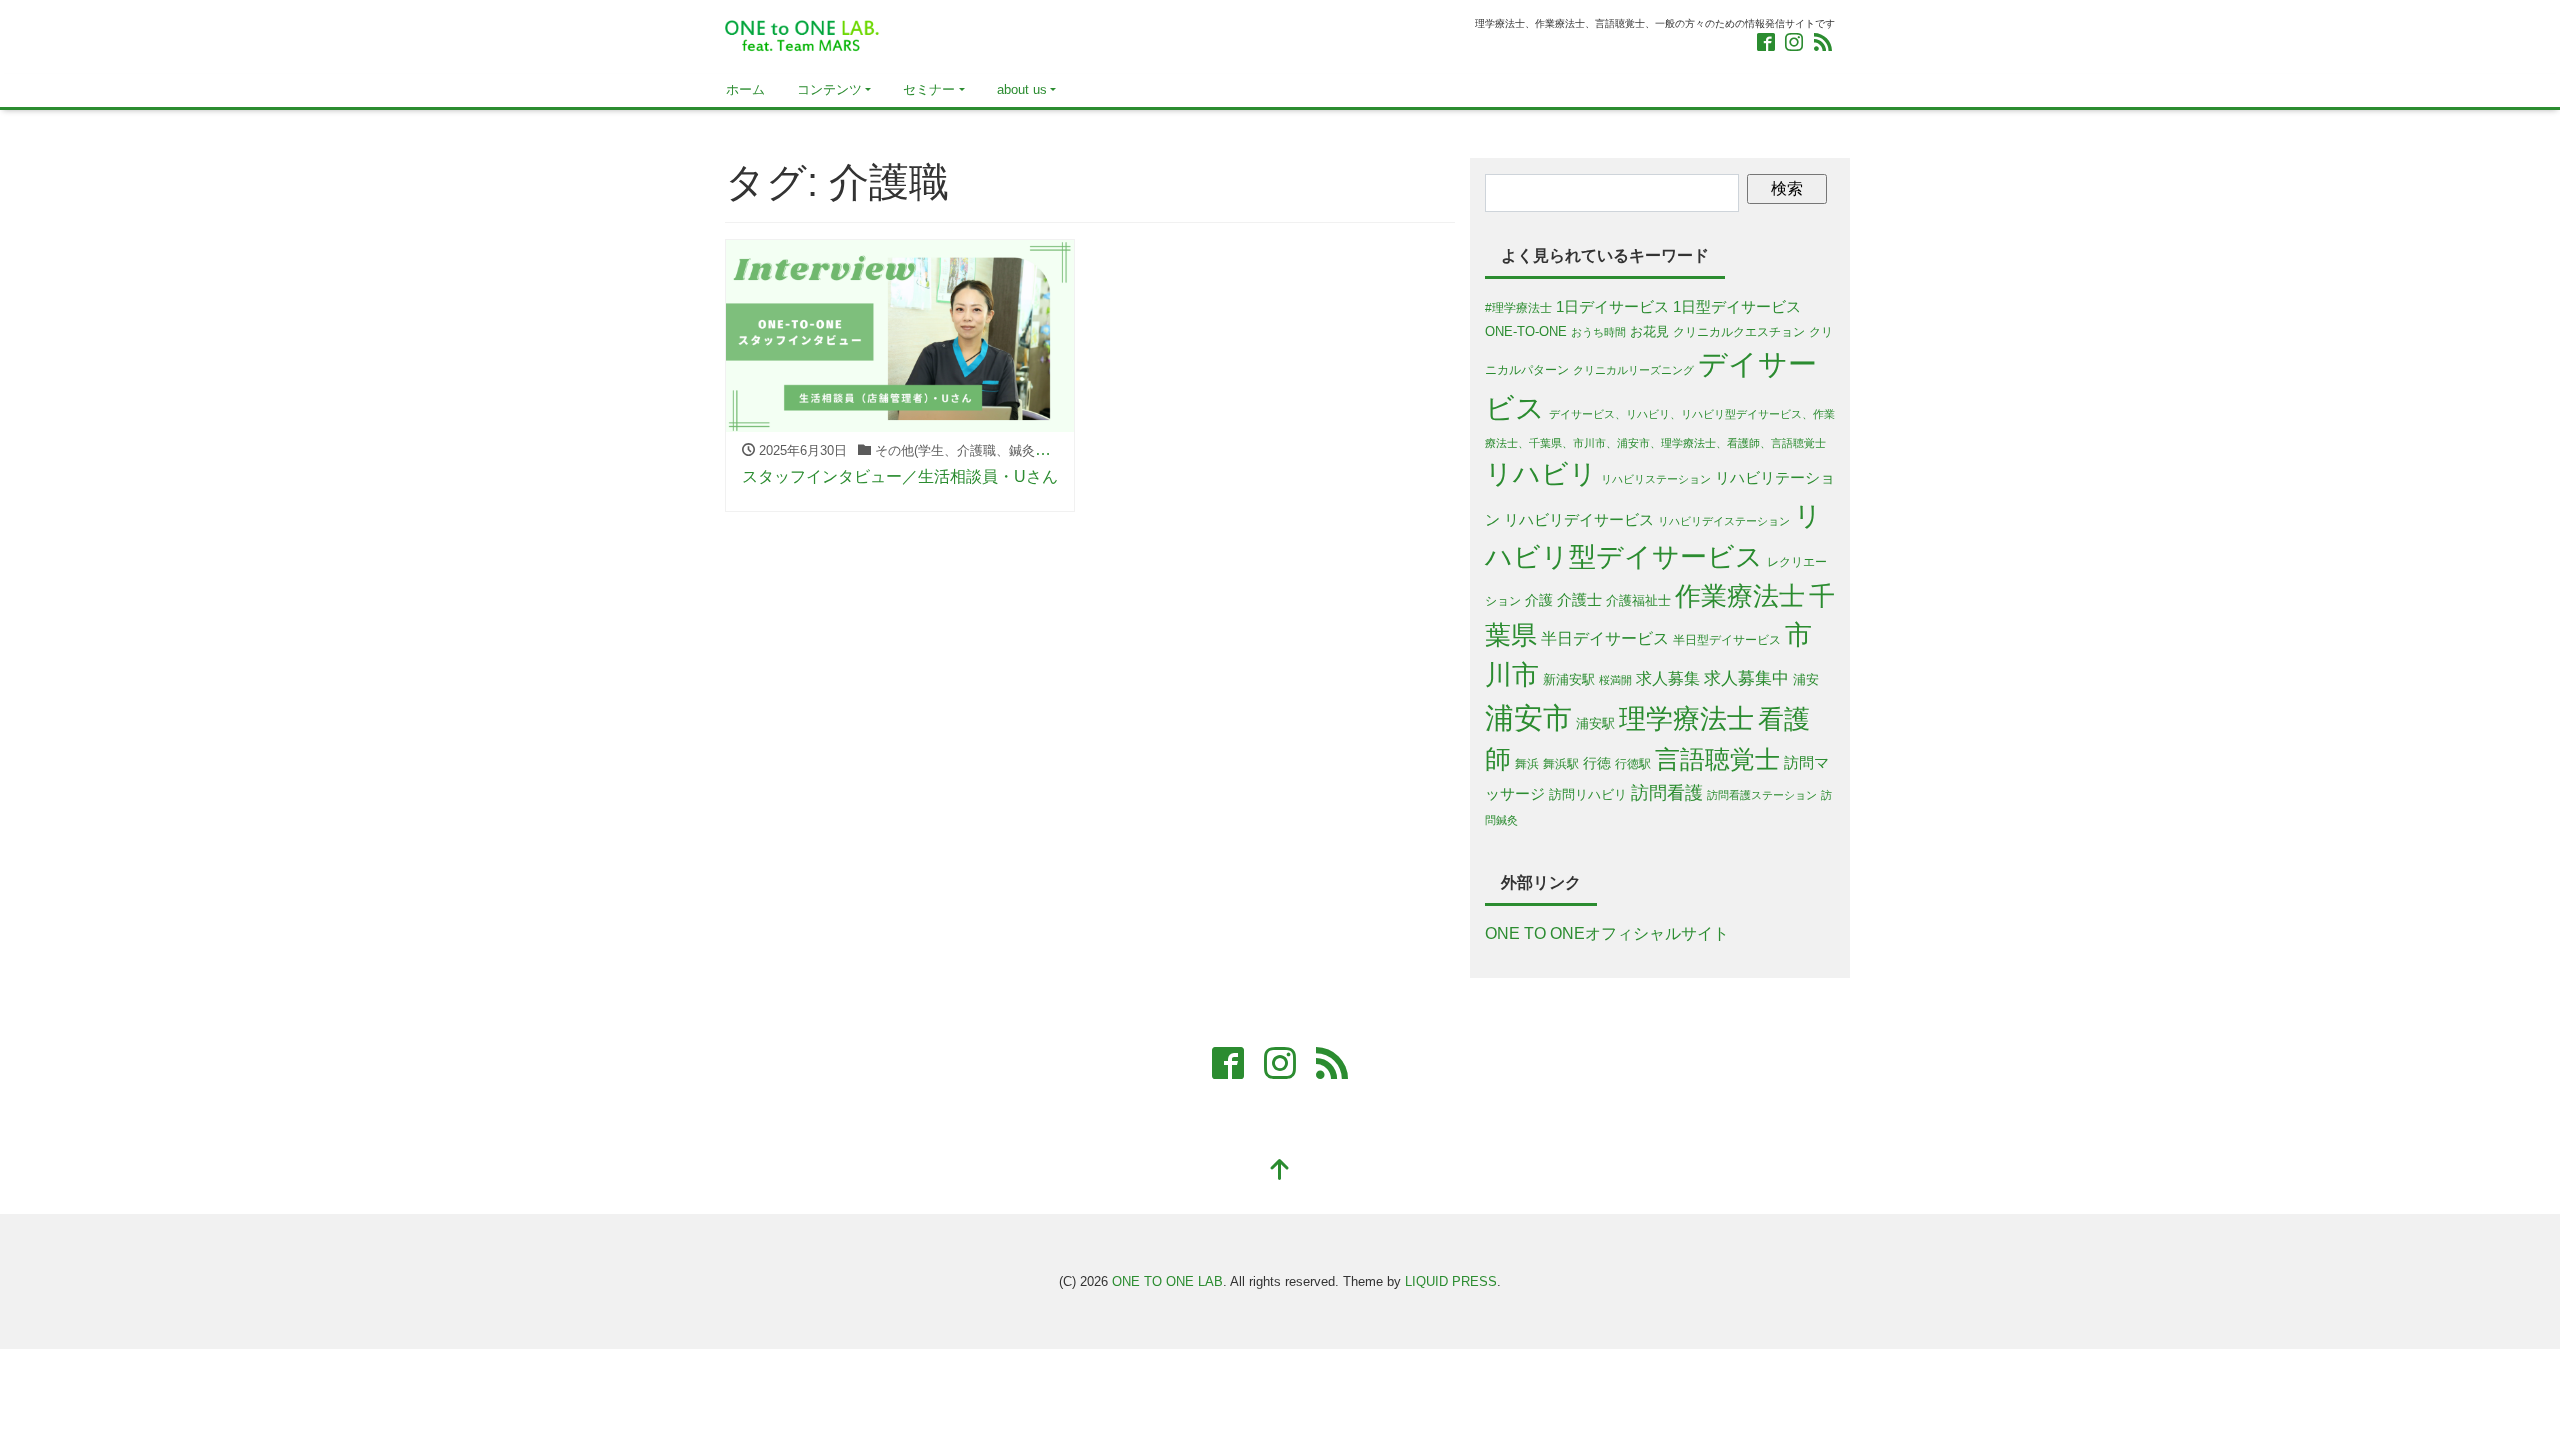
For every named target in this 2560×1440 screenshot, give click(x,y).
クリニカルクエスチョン (1739, 331)
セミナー (929, 89)
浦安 (1806, 679)
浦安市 (1528, 717)
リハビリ (1541, 473)
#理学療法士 (1518, 307)
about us (1022, 89)
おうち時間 (1598, 332)
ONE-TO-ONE (1526, 331)
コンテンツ (829, 89)
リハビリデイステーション (1724, 521)
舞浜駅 (1561, 763)
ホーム (745, 89)
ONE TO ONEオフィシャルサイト (1607, 933)
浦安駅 (1595, 723)
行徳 (1597, 763)
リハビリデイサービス (1579, 520)
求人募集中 (1746, 678)
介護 (1539, 600)
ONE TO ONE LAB (1167, 1281)
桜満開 (1615, 680)
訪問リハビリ (1588, 794)
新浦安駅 (1569, 679)
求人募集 (1668, 678)
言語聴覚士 (1717, 759)
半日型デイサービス (1727, 639)
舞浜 (1527, 763)
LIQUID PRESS (1451, 1281)
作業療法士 (1740, 596)
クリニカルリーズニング (1633, 370)
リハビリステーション (1656, 479)
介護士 (1579, 600)
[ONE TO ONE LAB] (802, 33)
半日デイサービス (1605, 638)
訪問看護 (1667, 793)
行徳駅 (1633, 763)
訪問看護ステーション (1762, 795)
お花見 (1649, 331)
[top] (1280, 1171)
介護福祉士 (1638, 600)
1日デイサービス (1612, 306)
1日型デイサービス (1737, 306)
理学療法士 (1686, 718)
